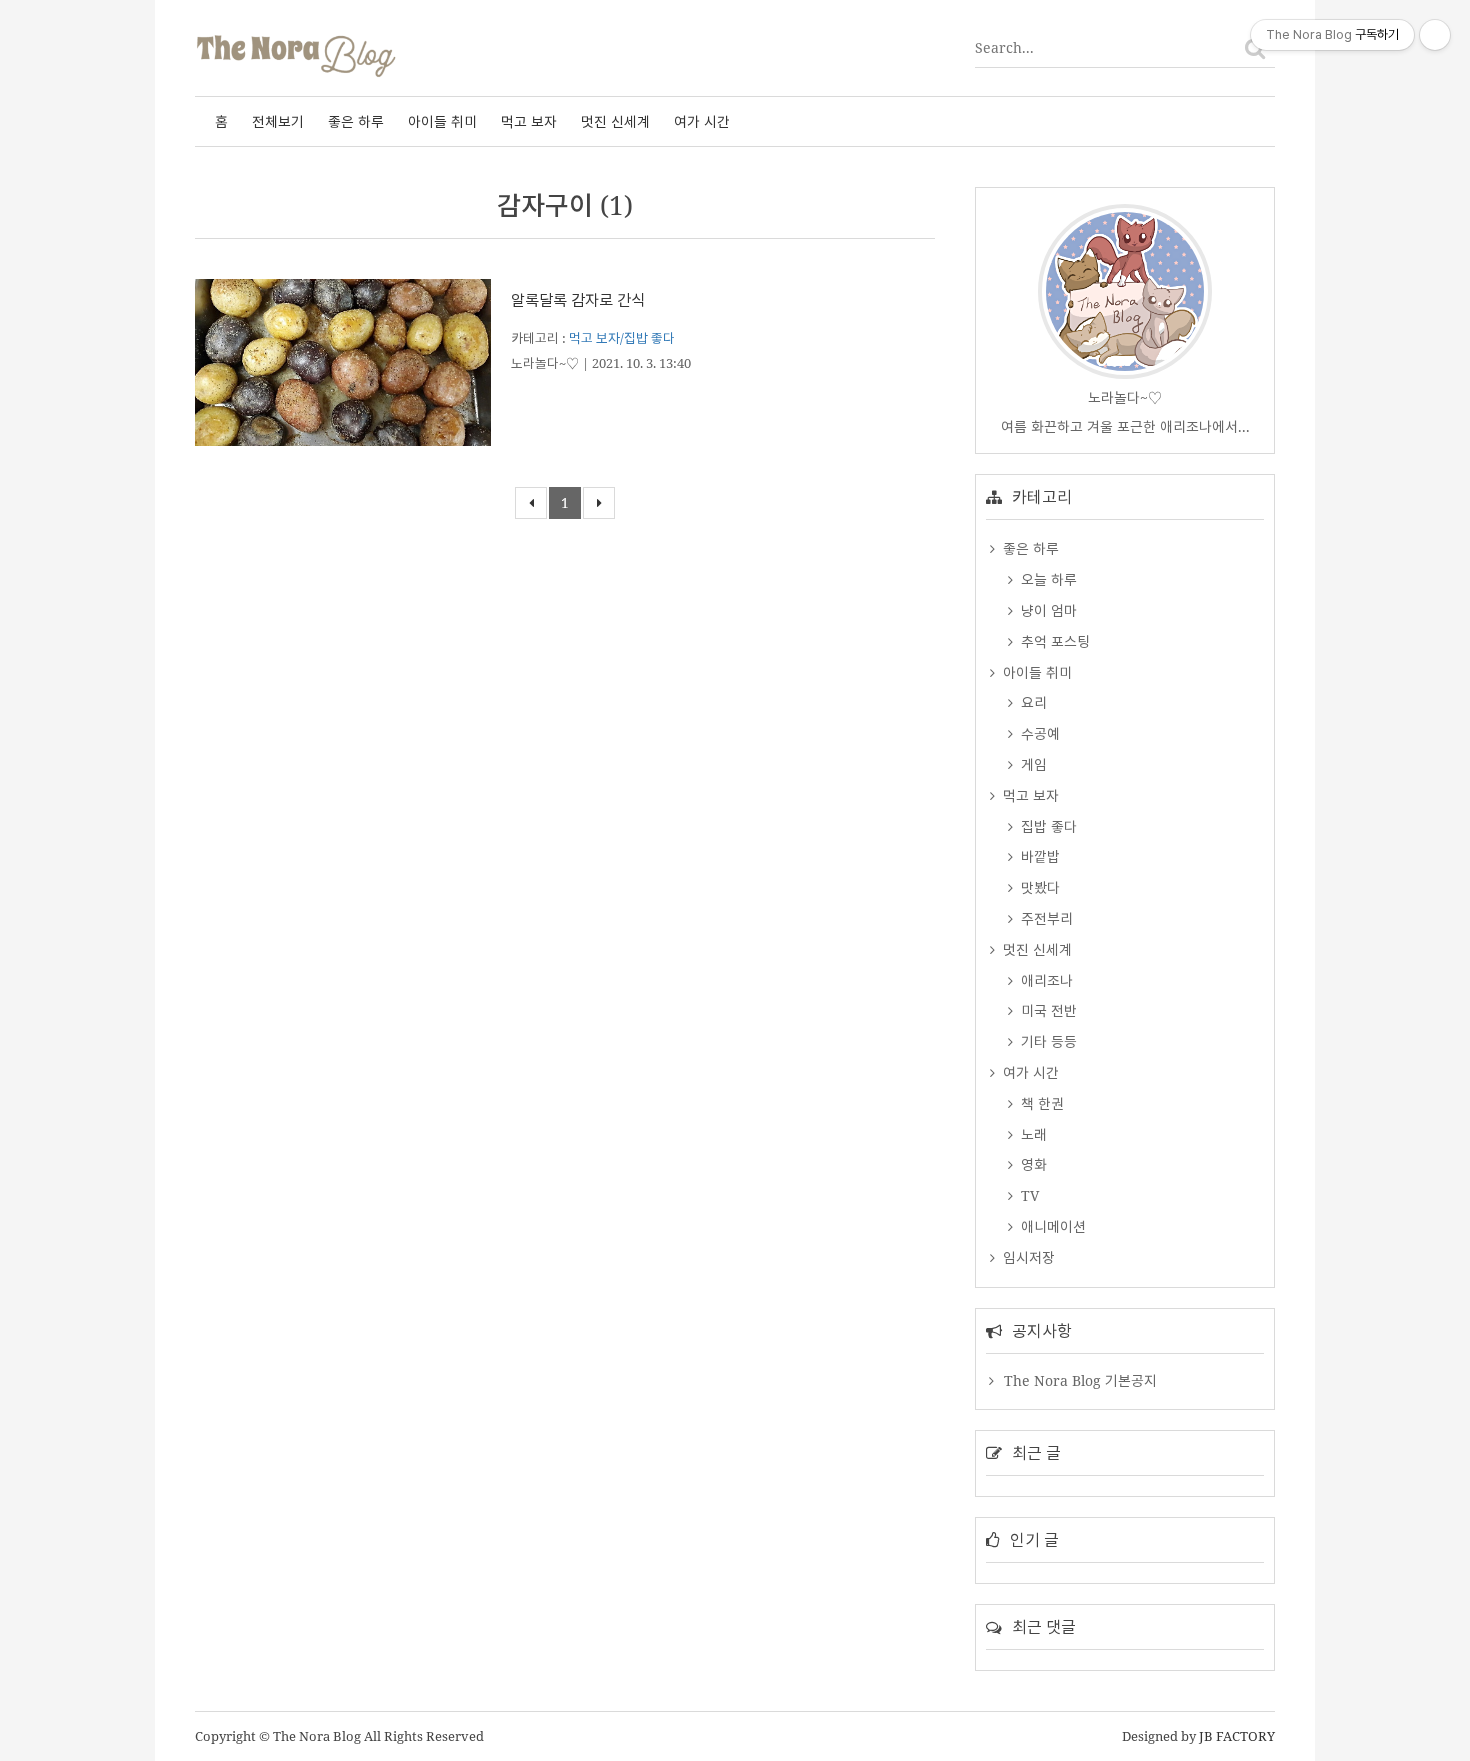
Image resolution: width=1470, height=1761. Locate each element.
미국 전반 (1047, 1010)
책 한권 (1040, 1103)
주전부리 (1045, 918)
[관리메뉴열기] (1435, 35)
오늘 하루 (1047, 579)
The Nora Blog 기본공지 (1080, 1380)
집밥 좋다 (1047, 826)
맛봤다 (1038, 887)
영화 (1032, 1164)
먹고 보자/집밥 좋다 (622, 338)
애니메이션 (1051, 1226)
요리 (1032, 702)
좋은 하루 (356, 121)
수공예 (1038, 733)
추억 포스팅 (1053, 641)
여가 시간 (702, 121)
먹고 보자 (529, 121)
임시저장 (1027, 1257)
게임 (1032, 764)
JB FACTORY (1237, 1736)
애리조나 (1045, 980)
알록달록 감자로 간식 (578, 300)
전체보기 (278, 121)
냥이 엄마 (1047, 610)
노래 (1032, 1134)
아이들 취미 (442, 121)
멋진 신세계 (615, 121)
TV (1028, 1195)
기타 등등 (1047, 1041)
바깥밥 (1038, 856)
